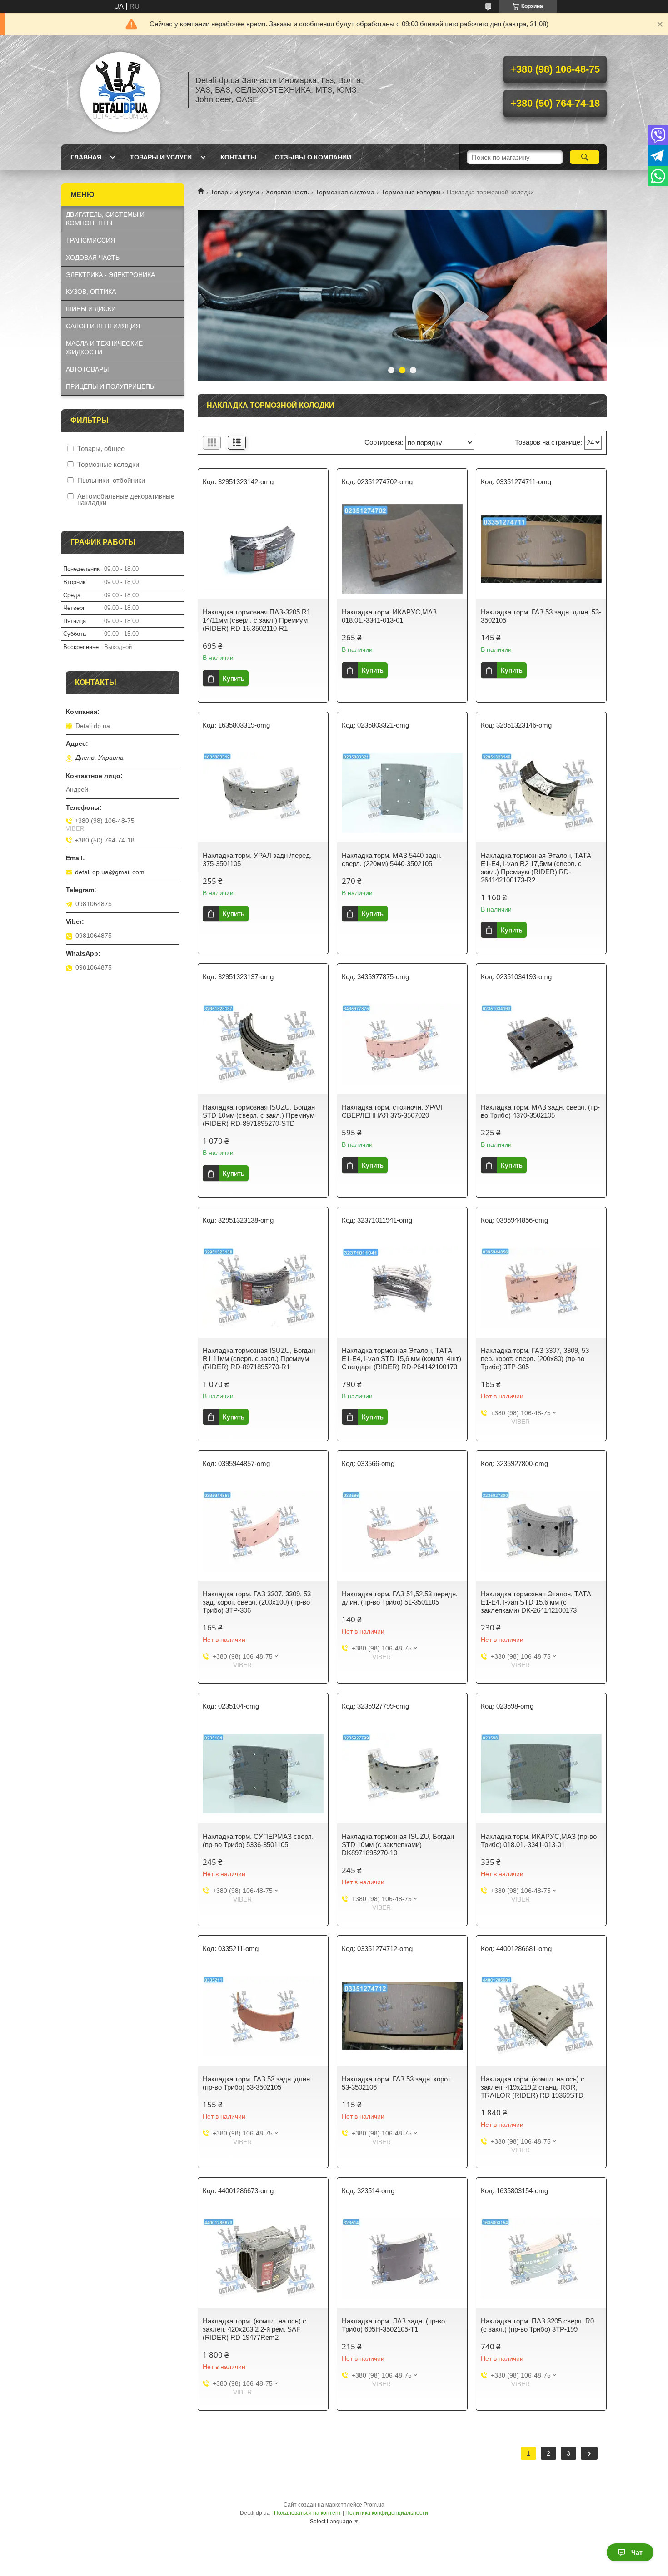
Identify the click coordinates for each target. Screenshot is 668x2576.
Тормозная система (345, 192)
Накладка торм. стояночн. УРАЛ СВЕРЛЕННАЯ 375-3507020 (392, 1111)
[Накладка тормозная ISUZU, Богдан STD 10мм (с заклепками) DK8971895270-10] (402, 1773)
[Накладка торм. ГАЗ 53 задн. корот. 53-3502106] (402, 2016)
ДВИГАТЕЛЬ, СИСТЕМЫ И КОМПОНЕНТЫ (105, 219)
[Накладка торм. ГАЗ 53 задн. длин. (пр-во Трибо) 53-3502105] (263, 2016)
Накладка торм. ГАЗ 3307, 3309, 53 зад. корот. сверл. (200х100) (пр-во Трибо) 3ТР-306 (257, 1602)
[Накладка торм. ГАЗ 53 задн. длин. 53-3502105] (541, 549)
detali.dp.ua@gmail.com (110, 872)
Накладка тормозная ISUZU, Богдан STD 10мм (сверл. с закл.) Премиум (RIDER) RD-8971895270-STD (259, 1115)
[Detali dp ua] (120, 90)
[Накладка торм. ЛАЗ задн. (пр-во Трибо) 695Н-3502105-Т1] (402, 2258)
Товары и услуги (161, 157)
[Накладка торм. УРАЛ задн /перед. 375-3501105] (263, 793)
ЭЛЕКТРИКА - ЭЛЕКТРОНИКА (110, 275)
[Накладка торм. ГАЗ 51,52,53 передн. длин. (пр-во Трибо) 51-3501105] (402, 1531)
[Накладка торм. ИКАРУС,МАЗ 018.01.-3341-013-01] (402, 549)
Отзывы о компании (313, 157)
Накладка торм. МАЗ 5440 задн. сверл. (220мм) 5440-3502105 (392, 859)
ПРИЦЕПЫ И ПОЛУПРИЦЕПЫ (111, 386)
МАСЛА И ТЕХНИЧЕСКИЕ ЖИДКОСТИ (104, 348)
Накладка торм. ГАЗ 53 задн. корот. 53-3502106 (397, 2083)
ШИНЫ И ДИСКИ (91, 309)
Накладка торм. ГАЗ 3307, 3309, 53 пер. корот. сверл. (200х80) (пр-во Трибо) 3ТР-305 (535, 1359)
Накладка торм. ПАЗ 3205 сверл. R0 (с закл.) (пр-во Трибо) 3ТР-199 (537, 2325)
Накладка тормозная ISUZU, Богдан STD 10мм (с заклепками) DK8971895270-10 (398, 1845)
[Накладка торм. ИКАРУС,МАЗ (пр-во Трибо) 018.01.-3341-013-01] (541, 1773)
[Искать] (585, 157)
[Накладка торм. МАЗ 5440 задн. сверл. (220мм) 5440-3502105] (402, 793)
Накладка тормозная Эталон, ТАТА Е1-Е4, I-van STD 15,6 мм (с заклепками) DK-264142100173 (536, 1602)
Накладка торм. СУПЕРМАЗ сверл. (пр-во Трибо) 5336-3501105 (258, 1840)
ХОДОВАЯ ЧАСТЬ (93, 258)
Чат (637, 2552)
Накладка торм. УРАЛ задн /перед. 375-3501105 (257, 859)
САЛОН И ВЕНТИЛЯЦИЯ (103, 326)
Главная (86, 157)
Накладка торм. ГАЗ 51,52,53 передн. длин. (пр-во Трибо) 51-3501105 (400, 1598)
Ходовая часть (287, 192)
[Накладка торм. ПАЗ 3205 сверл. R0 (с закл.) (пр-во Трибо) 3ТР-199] (541, 2258)
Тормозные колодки (411, 192)
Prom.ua (374, 2505)
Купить (234, 678)
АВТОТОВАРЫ (87, 369)
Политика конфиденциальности (387, 2513)
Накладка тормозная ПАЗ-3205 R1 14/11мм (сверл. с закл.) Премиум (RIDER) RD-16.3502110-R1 (257, 620)
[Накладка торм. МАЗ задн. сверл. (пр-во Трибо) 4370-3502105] (541, 1044)
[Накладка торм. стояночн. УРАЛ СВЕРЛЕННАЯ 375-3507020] (402, 1044)
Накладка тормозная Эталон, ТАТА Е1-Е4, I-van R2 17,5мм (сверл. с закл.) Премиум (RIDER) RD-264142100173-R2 (536, 868)
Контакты (239, 157)
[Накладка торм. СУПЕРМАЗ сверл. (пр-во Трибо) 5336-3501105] (263, 1773)
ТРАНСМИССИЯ (90, 240)
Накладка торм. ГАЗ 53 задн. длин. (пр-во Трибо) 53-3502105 (257, 2083)
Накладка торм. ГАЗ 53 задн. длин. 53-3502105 (541, 616)
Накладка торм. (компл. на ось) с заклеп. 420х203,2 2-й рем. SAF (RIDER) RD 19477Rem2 (254, 2329)
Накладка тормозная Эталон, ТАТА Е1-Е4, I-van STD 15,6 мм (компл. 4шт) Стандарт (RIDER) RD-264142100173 (401, 1359)
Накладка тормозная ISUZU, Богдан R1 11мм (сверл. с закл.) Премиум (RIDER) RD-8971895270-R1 (259, 1359)
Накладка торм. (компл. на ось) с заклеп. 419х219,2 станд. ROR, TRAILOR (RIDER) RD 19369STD (533, 2087)
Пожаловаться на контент (308, 2513)
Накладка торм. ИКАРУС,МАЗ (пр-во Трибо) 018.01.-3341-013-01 (539, 1840)
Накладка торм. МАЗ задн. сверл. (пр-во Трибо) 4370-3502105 (540, 1111)
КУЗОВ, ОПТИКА (91, 292)
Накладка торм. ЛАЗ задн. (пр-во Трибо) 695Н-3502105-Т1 (393, 2325)
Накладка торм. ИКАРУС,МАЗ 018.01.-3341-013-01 (389, 616)
